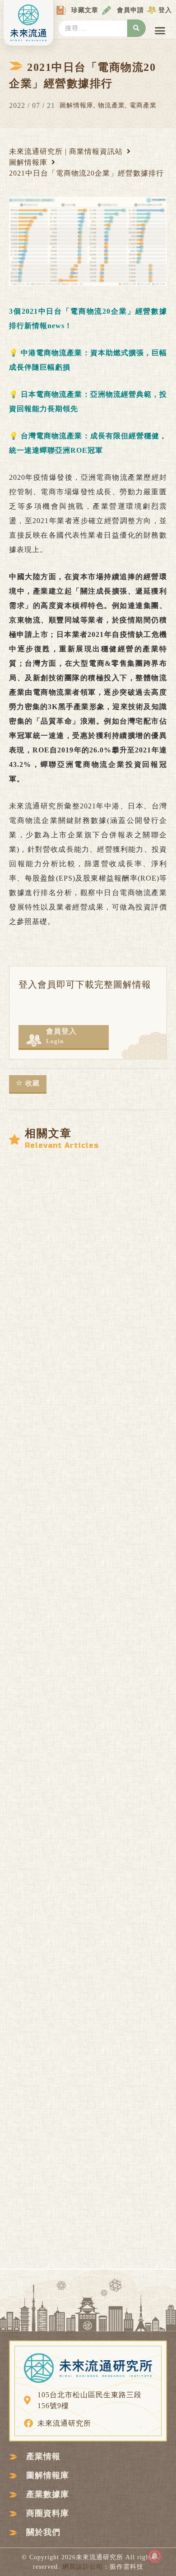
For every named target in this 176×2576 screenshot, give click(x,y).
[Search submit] (137, 28)
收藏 (32, 1083)
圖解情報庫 (76, 105)
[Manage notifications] (155, 2556)
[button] (160, 31)
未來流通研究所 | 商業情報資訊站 (66, 151)
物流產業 (111, 105)
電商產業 (143, 105)
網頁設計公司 (83, 2567)
